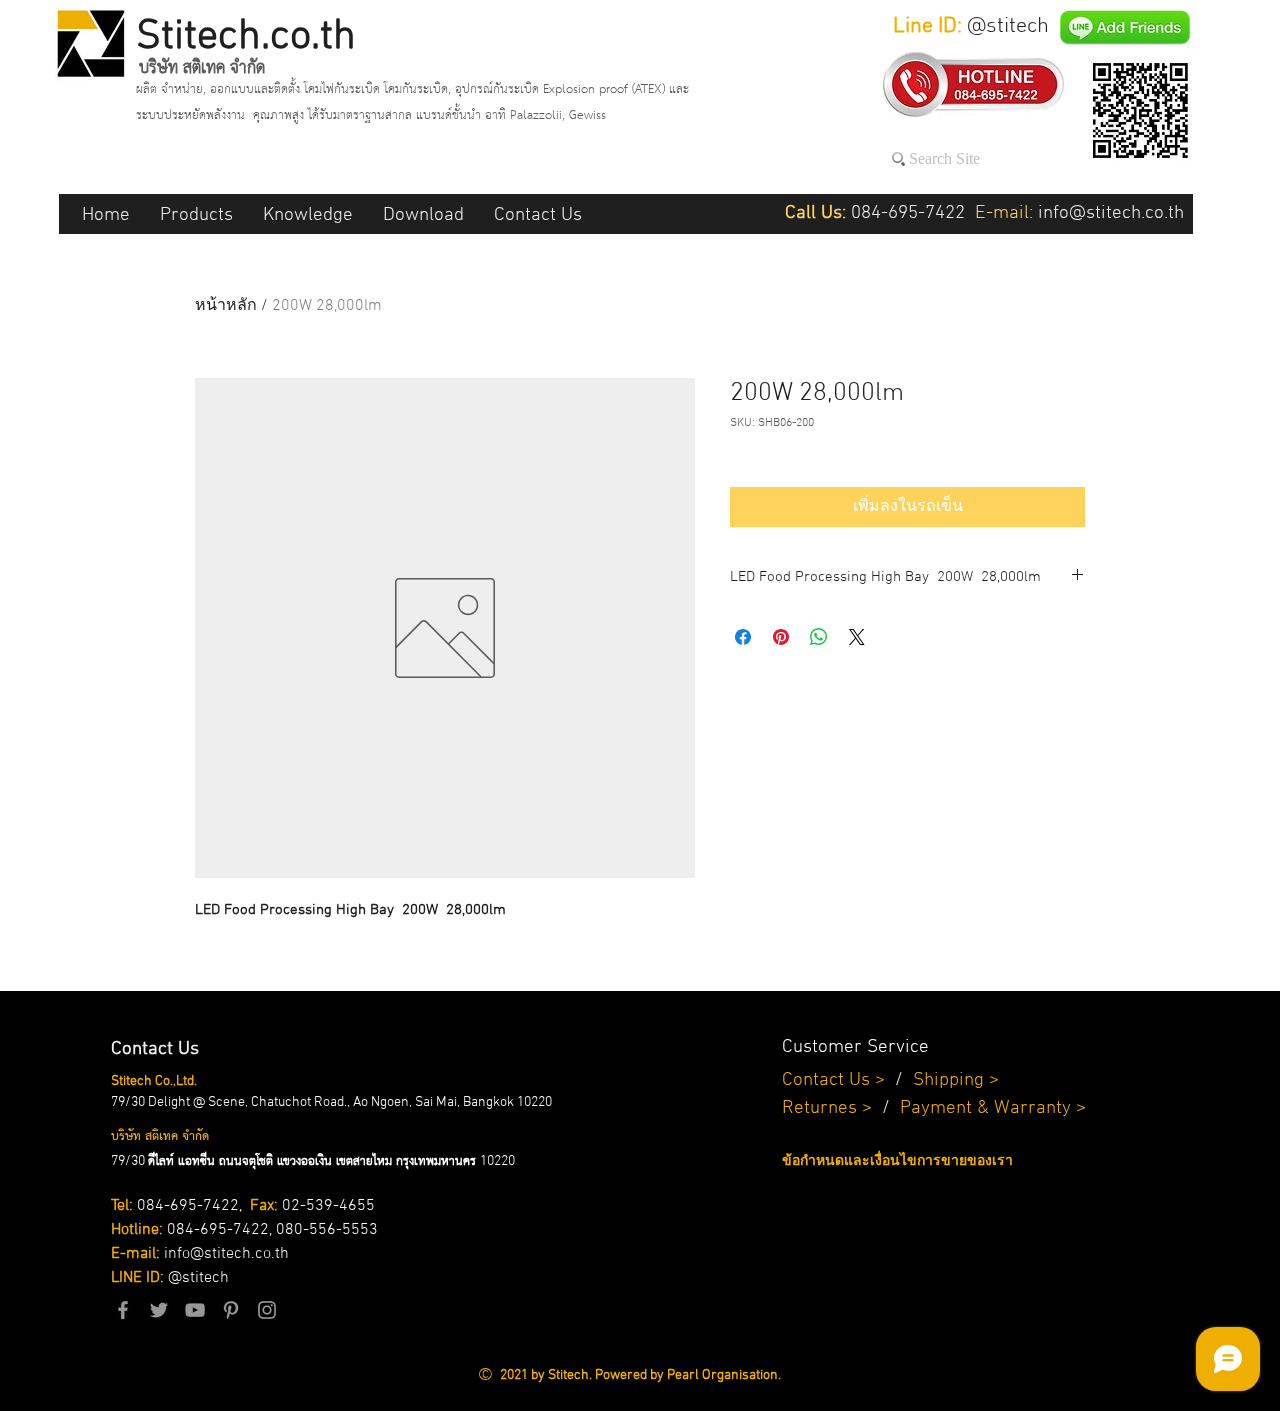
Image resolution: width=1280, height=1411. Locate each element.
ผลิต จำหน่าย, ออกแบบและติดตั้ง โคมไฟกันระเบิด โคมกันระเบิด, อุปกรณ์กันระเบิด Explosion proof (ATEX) (402, 89)
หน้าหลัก (226, 306)
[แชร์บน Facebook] (743, 637)
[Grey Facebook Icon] (123, 1310)
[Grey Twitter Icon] (159, 1310)
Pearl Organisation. (724, 1375)
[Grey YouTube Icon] (195, 1310)
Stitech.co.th (246, 37)
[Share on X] (857, 637)
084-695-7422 (188, 1206)
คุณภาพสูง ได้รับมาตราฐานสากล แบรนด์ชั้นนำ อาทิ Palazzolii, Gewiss (429, 115)
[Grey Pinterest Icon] (231, 1310)
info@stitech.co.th (226, 1254)
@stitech (198, 1278)
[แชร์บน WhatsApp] (819, 637)
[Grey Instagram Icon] (267, 1310)
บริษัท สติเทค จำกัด (202, 68)
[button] (196, 214)
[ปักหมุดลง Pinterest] (781, 637)
